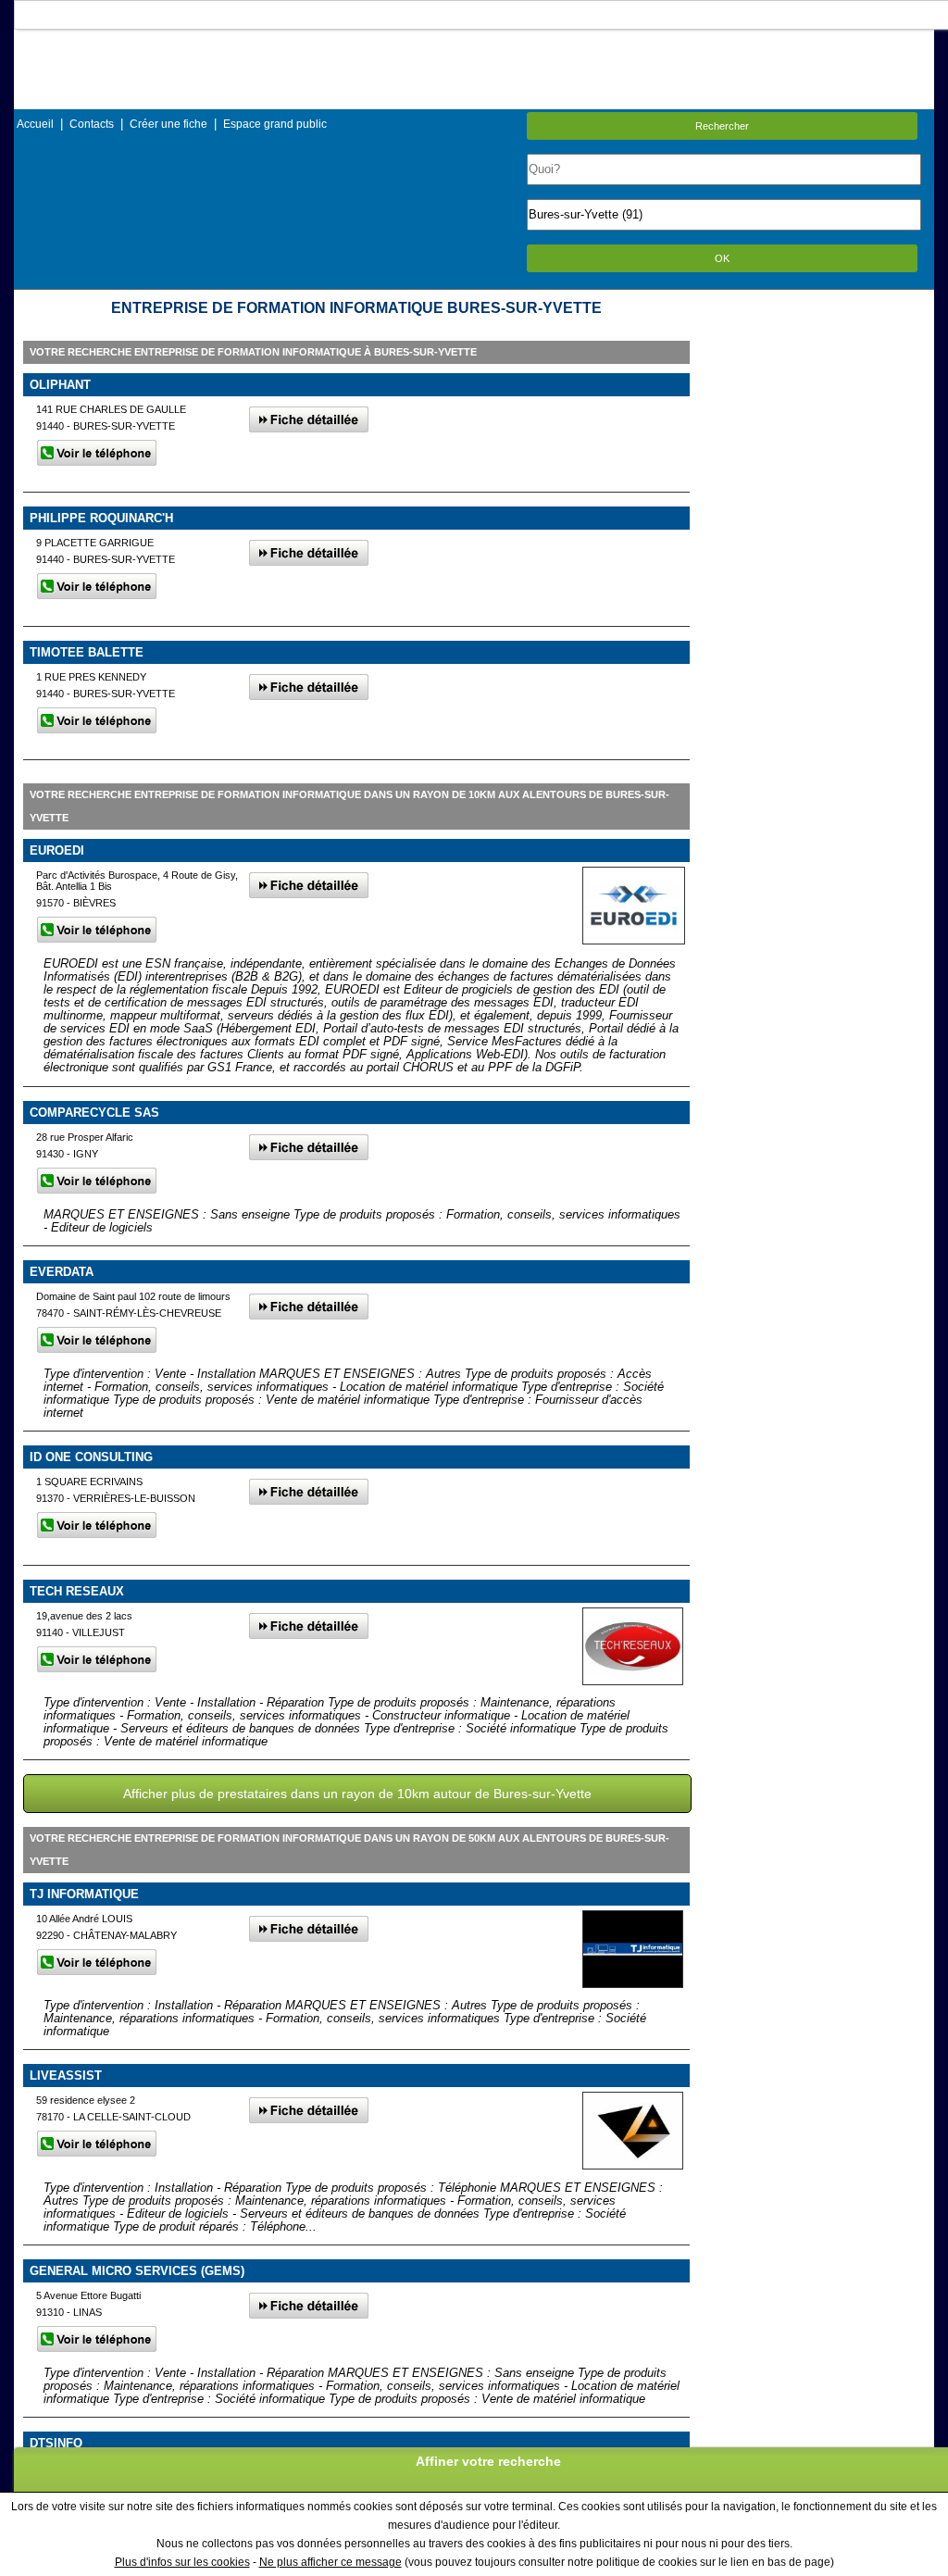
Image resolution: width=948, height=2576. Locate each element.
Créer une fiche (168, 124)
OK (722, 258)
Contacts (92, 124)
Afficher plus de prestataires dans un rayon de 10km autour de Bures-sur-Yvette (357, 1794)
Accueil (35, 124)
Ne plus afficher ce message (331, 2562)
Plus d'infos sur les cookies (182, 2562)
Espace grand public (275, 124)
